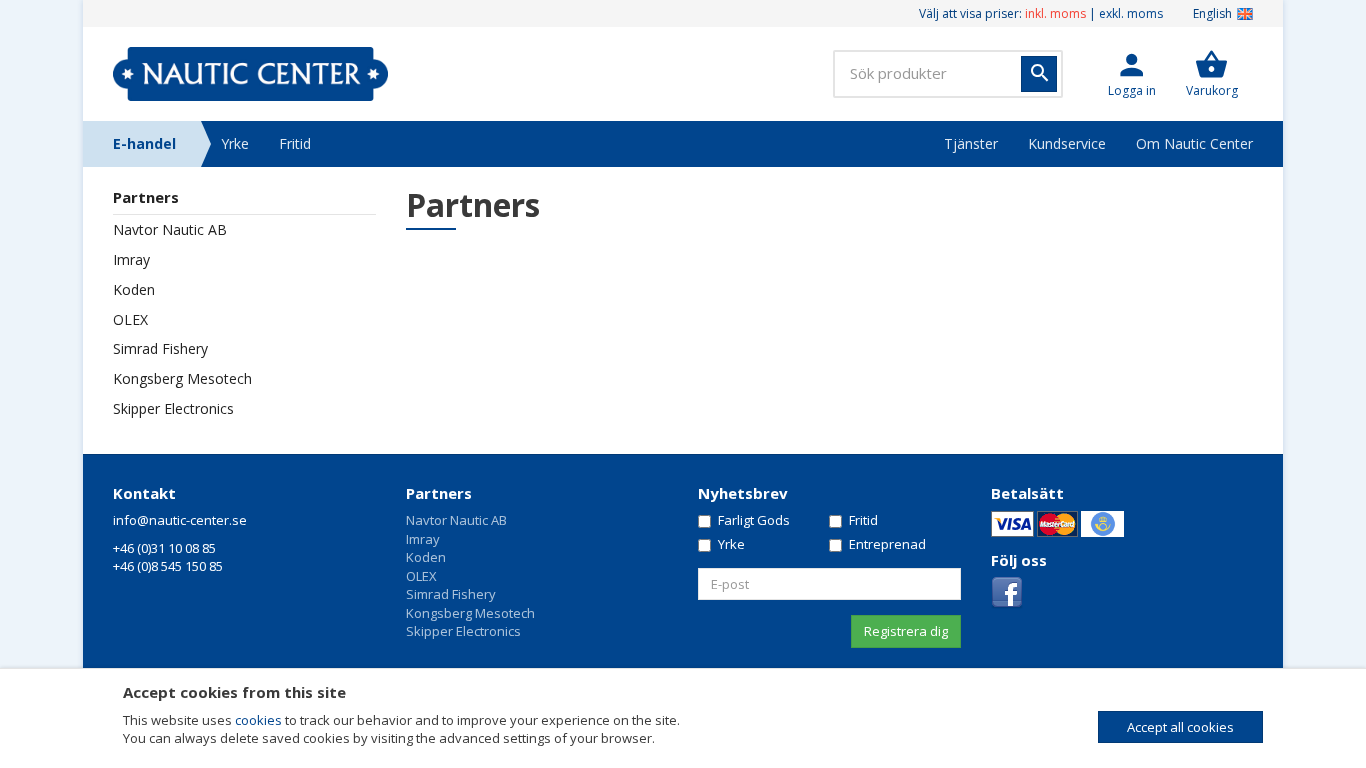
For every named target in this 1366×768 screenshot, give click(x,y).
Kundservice (1067, 143)
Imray (423, 539)
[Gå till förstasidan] (250, 74)
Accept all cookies (1180, 727)
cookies (258, 720)
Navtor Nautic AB (456, 520)
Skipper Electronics (463, 631)
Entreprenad (887, 544)
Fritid (295, 143)
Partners (439, 493)
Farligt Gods (754, 520)
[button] (1132, 74)
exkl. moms (1131, 13)
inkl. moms (1055, 13)
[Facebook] (1007, 592)
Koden (426, 557)
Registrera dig (906, 631)
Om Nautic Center (1194, 143)
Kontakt (144, 493)
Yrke (235, 143)
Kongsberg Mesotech (470, 613)
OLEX (421, 576)
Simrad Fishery (451, 594)
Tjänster (971, 143)
